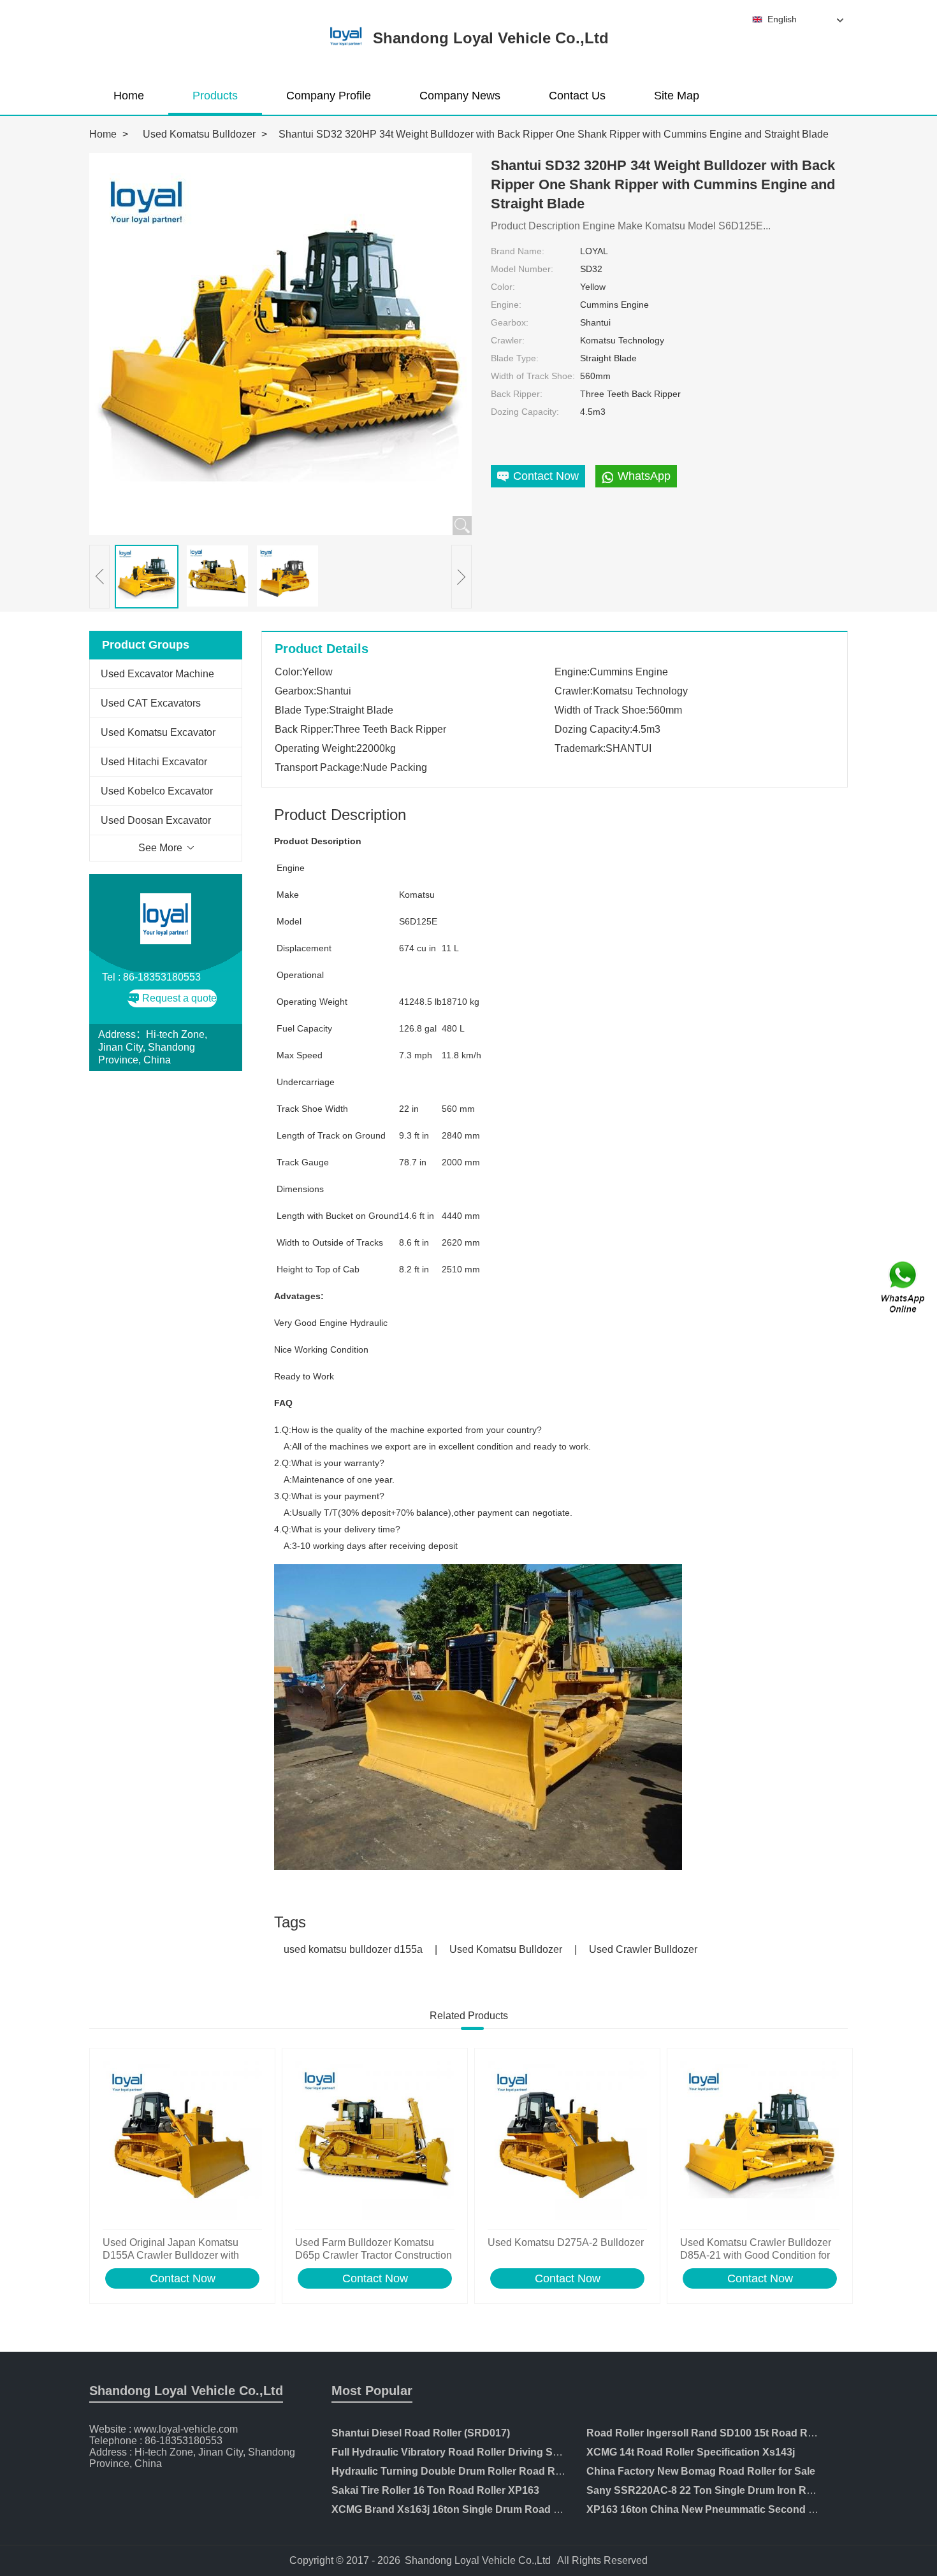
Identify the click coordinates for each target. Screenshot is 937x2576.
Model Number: (522, 269)
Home (129, 96)
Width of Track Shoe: (533, 376)
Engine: (506, 305)
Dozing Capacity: (525, 412)
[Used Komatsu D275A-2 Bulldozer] (567, 2142)
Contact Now (183, 2278)
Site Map (677, 96)
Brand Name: (518, 251)
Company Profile (329, 96)
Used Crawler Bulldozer (643, 1949)
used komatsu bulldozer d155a (353, 1949)
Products (215, 96)
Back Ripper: (517, 394)
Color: (503, 287)
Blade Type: (515, 358)
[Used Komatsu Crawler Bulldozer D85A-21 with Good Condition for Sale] (760, 2142)
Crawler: (508, 340)
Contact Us (577, 96)
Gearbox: (510, 322)
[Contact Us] (904, 1288)
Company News (460, 96)
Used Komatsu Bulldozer (199, 134)
